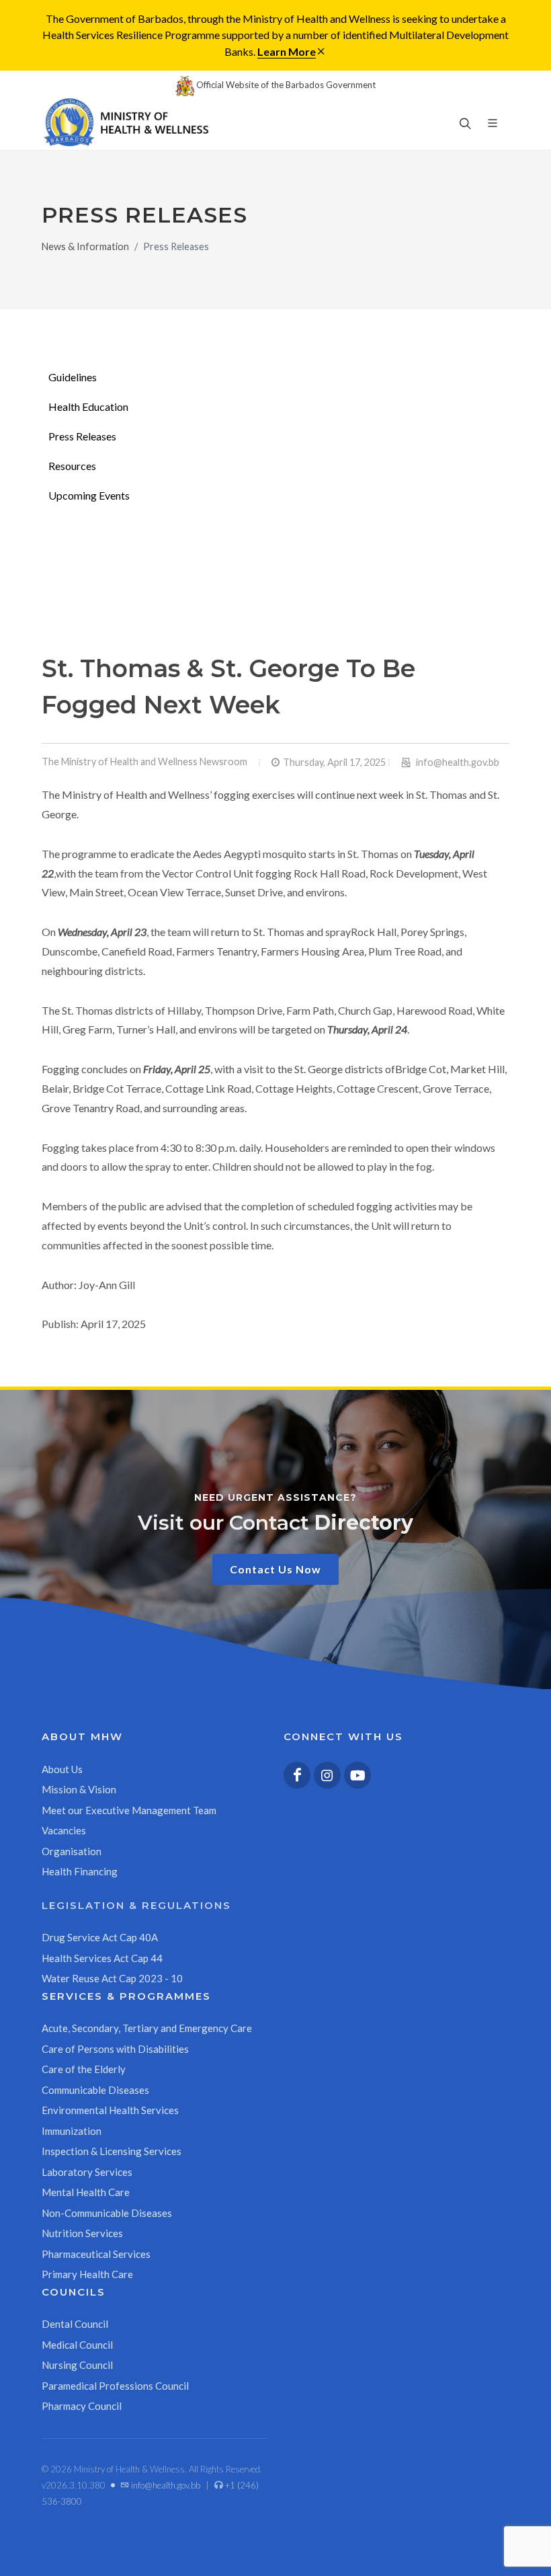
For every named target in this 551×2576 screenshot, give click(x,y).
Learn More (287, 51)
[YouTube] (357, 1775)
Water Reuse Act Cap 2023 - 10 (112, 1978)
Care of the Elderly (84, 2069)
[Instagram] (327, 1775)
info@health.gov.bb (458, 762)
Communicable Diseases (95, 2090)
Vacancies (64, 1830)
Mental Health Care (86, 2192)
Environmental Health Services (110, 2110)
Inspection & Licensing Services (112, 2151)
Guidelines (73, 377)
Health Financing (80, 1871)
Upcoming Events (89, 495)
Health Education (88, 406)
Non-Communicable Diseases (107, 2213)
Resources (72, 466)
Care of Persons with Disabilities (115, 2049)
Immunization (72, 2131)
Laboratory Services (87, 2172)
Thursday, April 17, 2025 (334, 762)
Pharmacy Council (82, 2406)
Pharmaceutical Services (96, 2254)
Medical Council (77, 2345)
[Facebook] (297, 1775)
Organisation (72, 1851)
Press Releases (82, 436)
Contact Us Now (275, 1569)
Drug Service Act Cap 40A (100, 1937)
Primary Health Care (87, 2274)
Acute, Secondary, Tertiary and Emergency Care (147, 2028)
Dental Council (75, 2324)
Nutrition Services (82, 2233)
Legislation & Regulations (136, 1905)
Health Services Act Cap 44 (102, 1958)
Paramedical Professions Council (115, 2386)
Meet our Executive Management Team (129, 1810)
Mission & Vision (79, 1789)
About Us (62, 1769)
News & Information (85, 246)
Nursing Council (77, 2365)
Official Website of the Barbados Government (285, 85)
